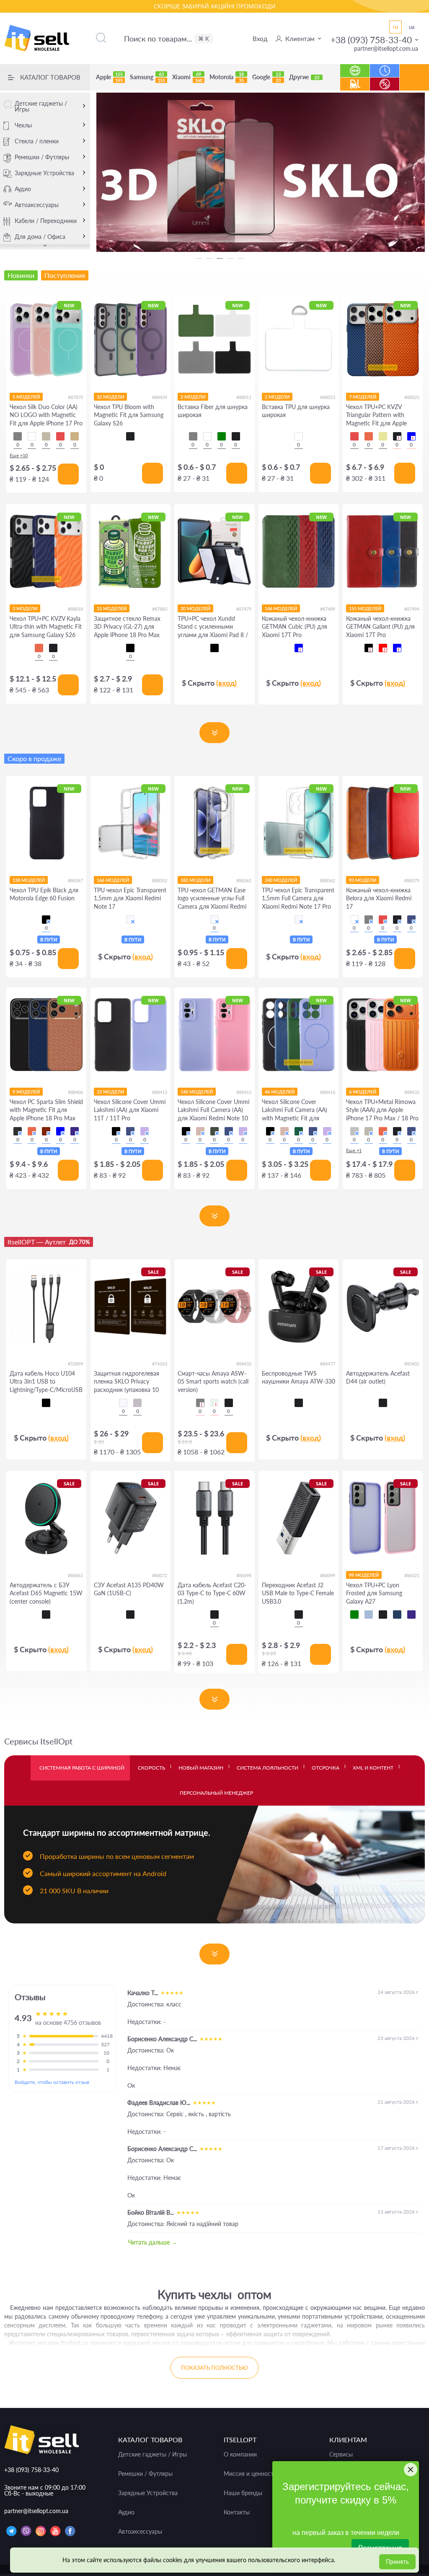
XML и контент (373, 1768)
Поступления (355, 80)
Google (266, 77)
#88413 (160, 1092)
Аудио (23, 189)
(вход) (226, 683)
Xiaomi (187, 77)
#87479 (244, 609)
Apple (109, 77)
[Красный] (383, 648)
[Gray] (18, 436)
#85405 (412, 1364)
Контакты (237, 2512)
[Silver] (354, 1131)
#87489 (328, 609)
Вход (260, 39)
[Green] (354, 1615)
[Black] (130, 436)
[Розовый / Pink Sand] (200, 1131)
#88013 (328, 397)
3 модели (25, 608)
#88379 (412, 880)
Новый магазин (201, 1768)
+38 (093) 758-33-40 (371, 40)
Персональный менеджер (216, 1793)
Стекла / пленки (37, 141)
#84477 (328, 1364)
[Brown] (46, 1131)
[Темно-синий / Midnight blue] (313, 1131)
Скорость (151, 1768)
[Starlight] (214, 1403)
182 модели (195, 880)
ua (412, 27)
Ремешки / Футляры (42, 157)
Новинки (355, 66)
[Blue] (411, 436)
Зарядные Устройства (44, 173)
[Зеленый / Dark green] (299, 1131)
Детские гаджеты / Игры (41, 106)
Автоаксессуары (37, 205)
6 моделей (363, 1092)
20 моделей (195, 608)
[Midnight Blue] (411, 920)
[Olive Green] (222, 436)
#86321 (412, 1575)
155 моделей (365, 608)
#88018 (75, 609)
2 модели (193, 397)
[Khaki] (383, 436)
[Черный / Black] (116, 1131)
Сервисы (341, 2454)
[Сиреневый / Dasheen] (145, 1131)
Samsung (147, 77)
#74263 (160, 1364)
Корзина (415, 84)
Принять (397, 2562)
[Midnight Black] (18, 1131)
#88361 (244, 880)
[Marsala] (354, 920)
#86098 (244, 1575)
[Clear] (299, 436)
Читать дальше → (153, 2242)
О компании (240, 2454)
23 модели (110, 1092)
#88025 (412, 397)
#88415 (244, 1092)
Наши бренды (243, 2493)
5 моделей (26, 397)
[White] (32, 436)
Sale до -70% (385, 80)
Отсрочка (326, 1768)
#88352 (160, 880)
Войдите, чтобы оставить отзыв (52, 2082)
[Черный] (130, 648)
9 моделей (26, 1092)
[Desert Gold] (75, 436)
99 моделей (364, 1575)
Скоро (385, 66)
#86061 (75, 1575)
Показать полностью (214, 2368)
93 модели (363, 880)
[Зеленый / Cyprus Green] (214, 1131)
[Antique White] (46, 436)
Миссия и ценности (250, 2474)
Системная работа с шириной (82, 1768)
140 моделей (197, 1092)
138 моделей (29, 880)
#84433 (244, 1364)
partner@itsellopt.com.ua (386, 48)
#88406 (75, 1092)
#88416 (328, 1092)
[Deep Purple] (75, 1131)
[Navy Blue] (397, 1615)
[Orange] (369, 436)
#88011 (244, 397)
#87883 (160, 609)
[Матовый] (137, 1403)
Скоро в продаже (34, 758)
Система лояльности (267, 1768)
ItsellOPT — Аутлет (49, 1242)
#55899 (75, 1364)
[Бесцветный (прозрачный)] (130, 920)
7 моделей (363, 397)
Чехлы (23, 125)
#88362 (328, 880)
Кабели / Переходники (46, 221)
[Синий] (299, 648)
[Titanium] (369, 1131)
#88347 (75, 880)
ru (395, 27)
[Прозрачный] (123, 1403)
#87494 (412, 609)
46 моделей (280, 1092)
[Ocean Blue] (60, 1131)
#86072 (160, 1575)
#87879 (75, 397)
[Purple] (411, 1615)
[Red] (60, 436)
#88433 (412, 1092)
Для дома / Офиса (40, 237)
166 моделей (113, 880)
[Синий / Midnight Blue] (130, 1131)
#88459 (160, 397)
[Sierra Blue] (369, 1615)
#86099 (328, 1575)
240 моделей (281, 880)
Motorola (227, 77)
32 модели (110, 397)
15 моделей (112, 608)
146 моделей (281, 608)
